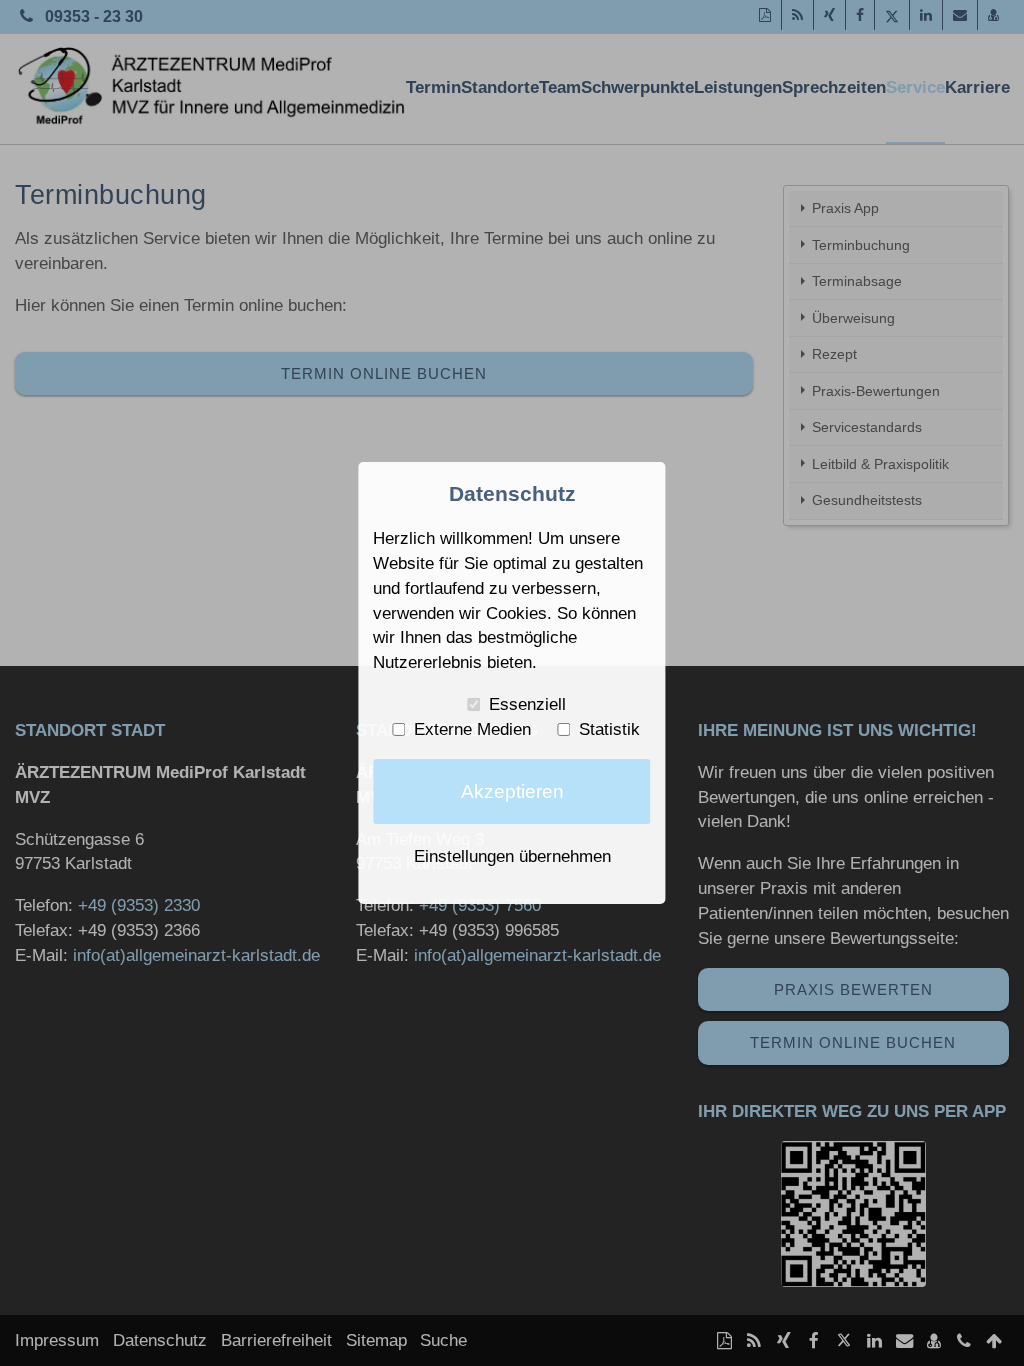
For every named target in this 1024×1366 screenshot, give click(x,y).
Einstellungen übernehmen (512, 856)
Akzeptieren (512, 791)
